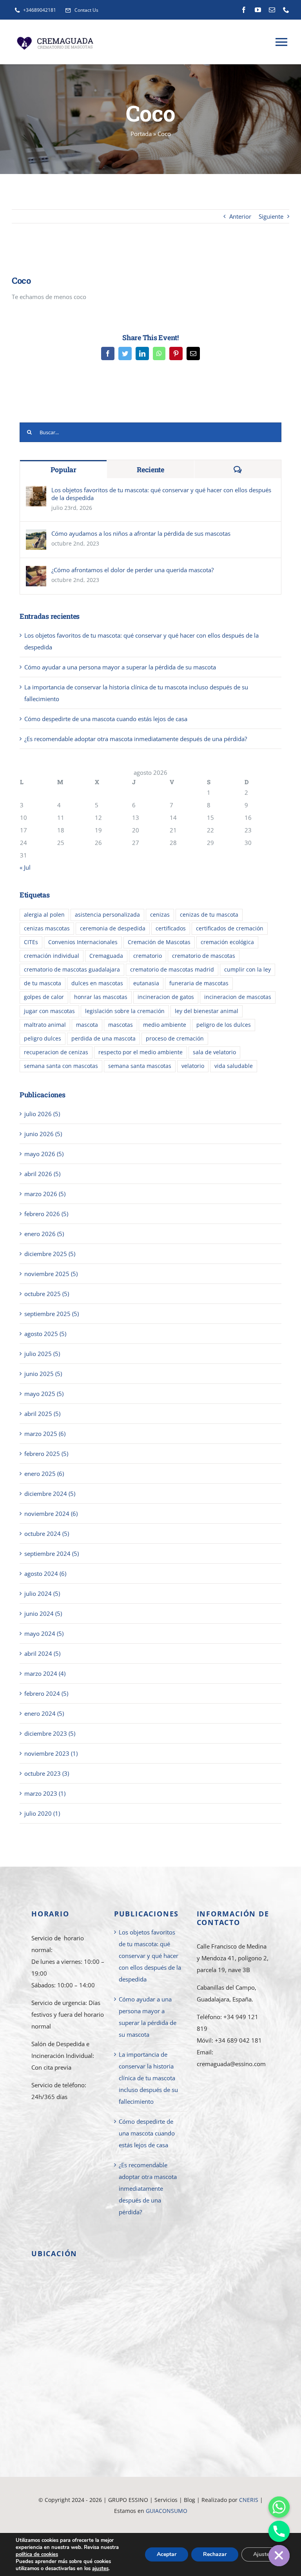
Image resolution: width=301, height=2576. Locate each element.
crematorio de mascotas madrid (172, 970)
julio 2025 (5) (42, 1354)
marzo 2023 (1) (45, 1793)
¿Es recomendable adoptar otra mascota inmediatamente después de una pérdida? (136, 739)
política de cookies (37, 2554)
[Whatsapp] (279, 2507)
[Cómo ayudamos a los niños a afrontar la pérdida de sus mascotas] (36, 535)
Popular (63, 470)
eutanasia (146, 983)
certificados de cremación (230, 928)
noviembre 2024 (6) (51, 1514)
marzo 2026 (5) (45, 1194)
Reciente (150, 470)
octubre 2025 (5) (47, 1294)
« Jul (25, 867)
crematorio (148, 956)
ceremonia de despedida (113, 928)
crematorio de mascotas (204, 956)
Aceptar (167, 2554)
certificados (171, 928)
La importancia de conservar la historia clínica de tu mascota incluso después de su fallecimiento (148, 2078)
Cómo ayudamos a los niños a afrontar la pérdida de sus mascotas (141, 533)
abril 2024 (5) (42, 1653)
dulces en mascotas (97, 983)
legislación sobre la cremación (125, 1011)
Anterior (240, 216)
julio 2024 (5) (42, 1593)
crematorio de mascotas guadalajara (72, 970)
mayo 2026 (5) (44, 1154)
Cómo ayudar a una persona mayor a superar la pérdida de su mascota (120, 667)
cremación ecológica (227, 942)
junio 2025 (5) (43, 1374)
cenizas (160, 915)
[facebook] (244, 10)
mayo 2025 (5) (44, 1394)
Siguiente (271, 216)
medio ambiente (165, 1025)
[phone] (286, 10)
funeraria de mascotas (199, 983)
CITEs (31, 942)
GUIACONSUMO (167, 2511)
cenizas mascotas (47, 928)
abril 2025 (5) (42, 1414)
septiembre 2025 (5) (52, 1314)
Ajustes (263, 2554)
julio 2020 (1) (42, 1813)
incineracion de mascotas (238, 997)
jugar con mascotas (49, 1011)
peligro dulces (43, 1039)
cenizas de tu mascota (209, 915)
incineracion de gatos (166, 997)
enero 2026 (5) (44, 1234)
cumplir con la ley (248, 970)
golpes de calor (44, 997)
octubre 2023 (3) (47, 1773)
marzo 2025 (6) (45, 1434)
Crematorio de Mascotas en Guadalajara (88, 2522)
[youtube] (258, 10)
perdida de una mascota (103, 1039)
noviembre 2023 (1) (51, 1753)
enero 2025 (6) (44, 1474)
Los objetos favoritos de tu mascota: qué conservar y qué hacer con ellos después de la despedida (161, 494)
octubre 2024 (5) (47, 1534)
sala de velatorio (214, 1052)
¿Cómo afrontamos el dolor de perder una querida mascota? (132, 570)
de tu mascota (43, 983)
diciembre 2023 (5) (50, 1733)
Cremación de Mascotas (159, 942)
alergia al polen (44, 915)
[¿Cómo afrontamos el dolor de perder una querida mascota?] (36, 572)
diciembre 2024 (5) (50, 1494)
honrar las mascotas (101, 997)
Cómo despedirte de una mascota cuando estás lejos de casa (106, 719)
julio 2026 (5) (42, 1114)
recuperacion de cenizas (56, 1052)
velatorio (193, 1066)
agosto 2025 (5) (45, 1334)
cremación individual (52, 956)
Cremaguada (106, 956)
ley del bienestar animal (207, 1011)
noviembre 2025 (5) (51, 1274)
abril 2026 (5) (42, 1174)
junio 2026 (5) (43, 1134)
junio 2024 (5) (43, 1613)
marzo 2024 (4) (45, 1673)
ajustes (100, 2569)
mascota (87, 1025)
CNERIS (249, 2500)
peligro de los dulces (224, 1025)
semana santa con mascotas (61, 1066)
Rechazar (215, 2554)
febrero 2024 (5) (46, 1693)
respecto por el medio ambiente (141, 1052)
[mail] (272, 10)
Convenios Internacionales (83, 942)
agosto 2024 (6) (45, 1574)
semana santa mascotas (140, 1066)
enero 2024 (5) (44, 1713)
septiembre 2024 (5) (52, 1554)
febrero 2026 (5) (46, 1214)
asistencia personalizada (107, 915)
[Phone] (279, 2531)
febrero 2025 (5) (46, 1454)
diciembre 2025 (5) (50, 1254)
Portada (141, 134)
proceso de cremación (175, 1039)
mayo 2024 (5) (44, 1633)
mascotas (121, 1025)
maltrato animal (45, 1025)
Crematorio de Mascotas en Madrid (189, 2522)
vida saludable (234, 1066)
